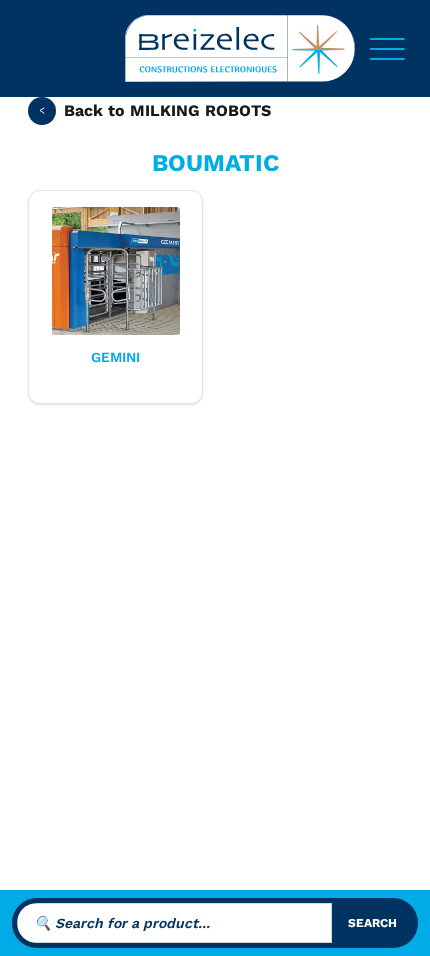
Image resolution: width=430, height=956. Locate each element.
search (372, 923)
